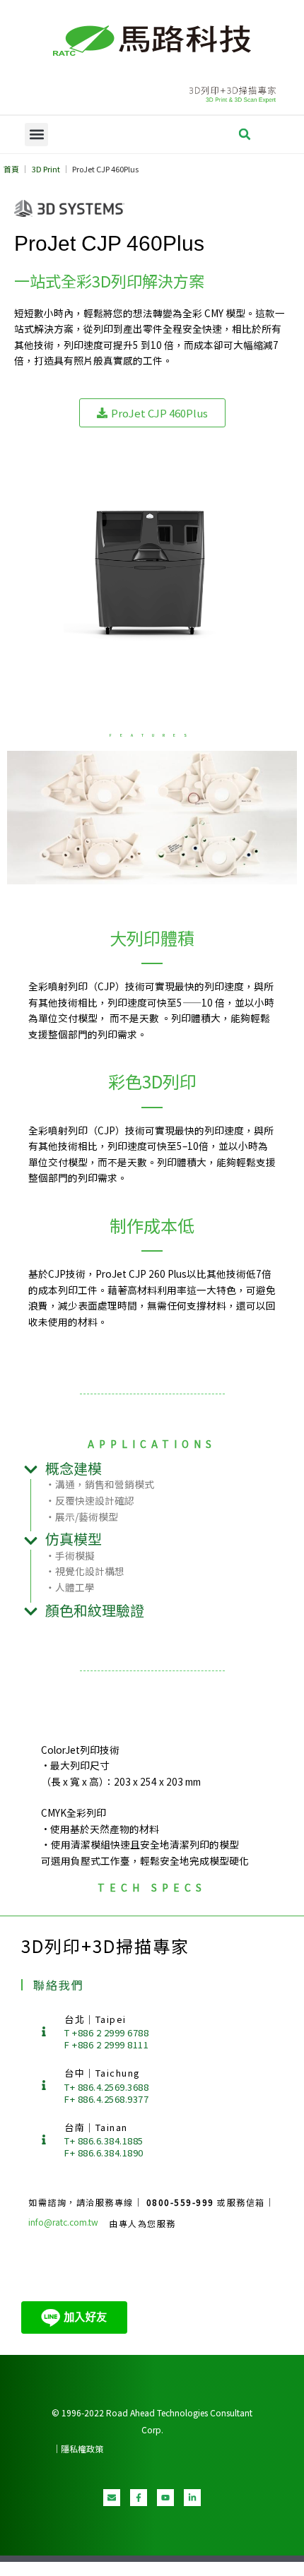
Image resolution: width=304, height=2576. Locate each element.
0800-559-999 (182, 2202)
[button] (36, 135)
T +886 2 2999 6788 (106, 2032)
